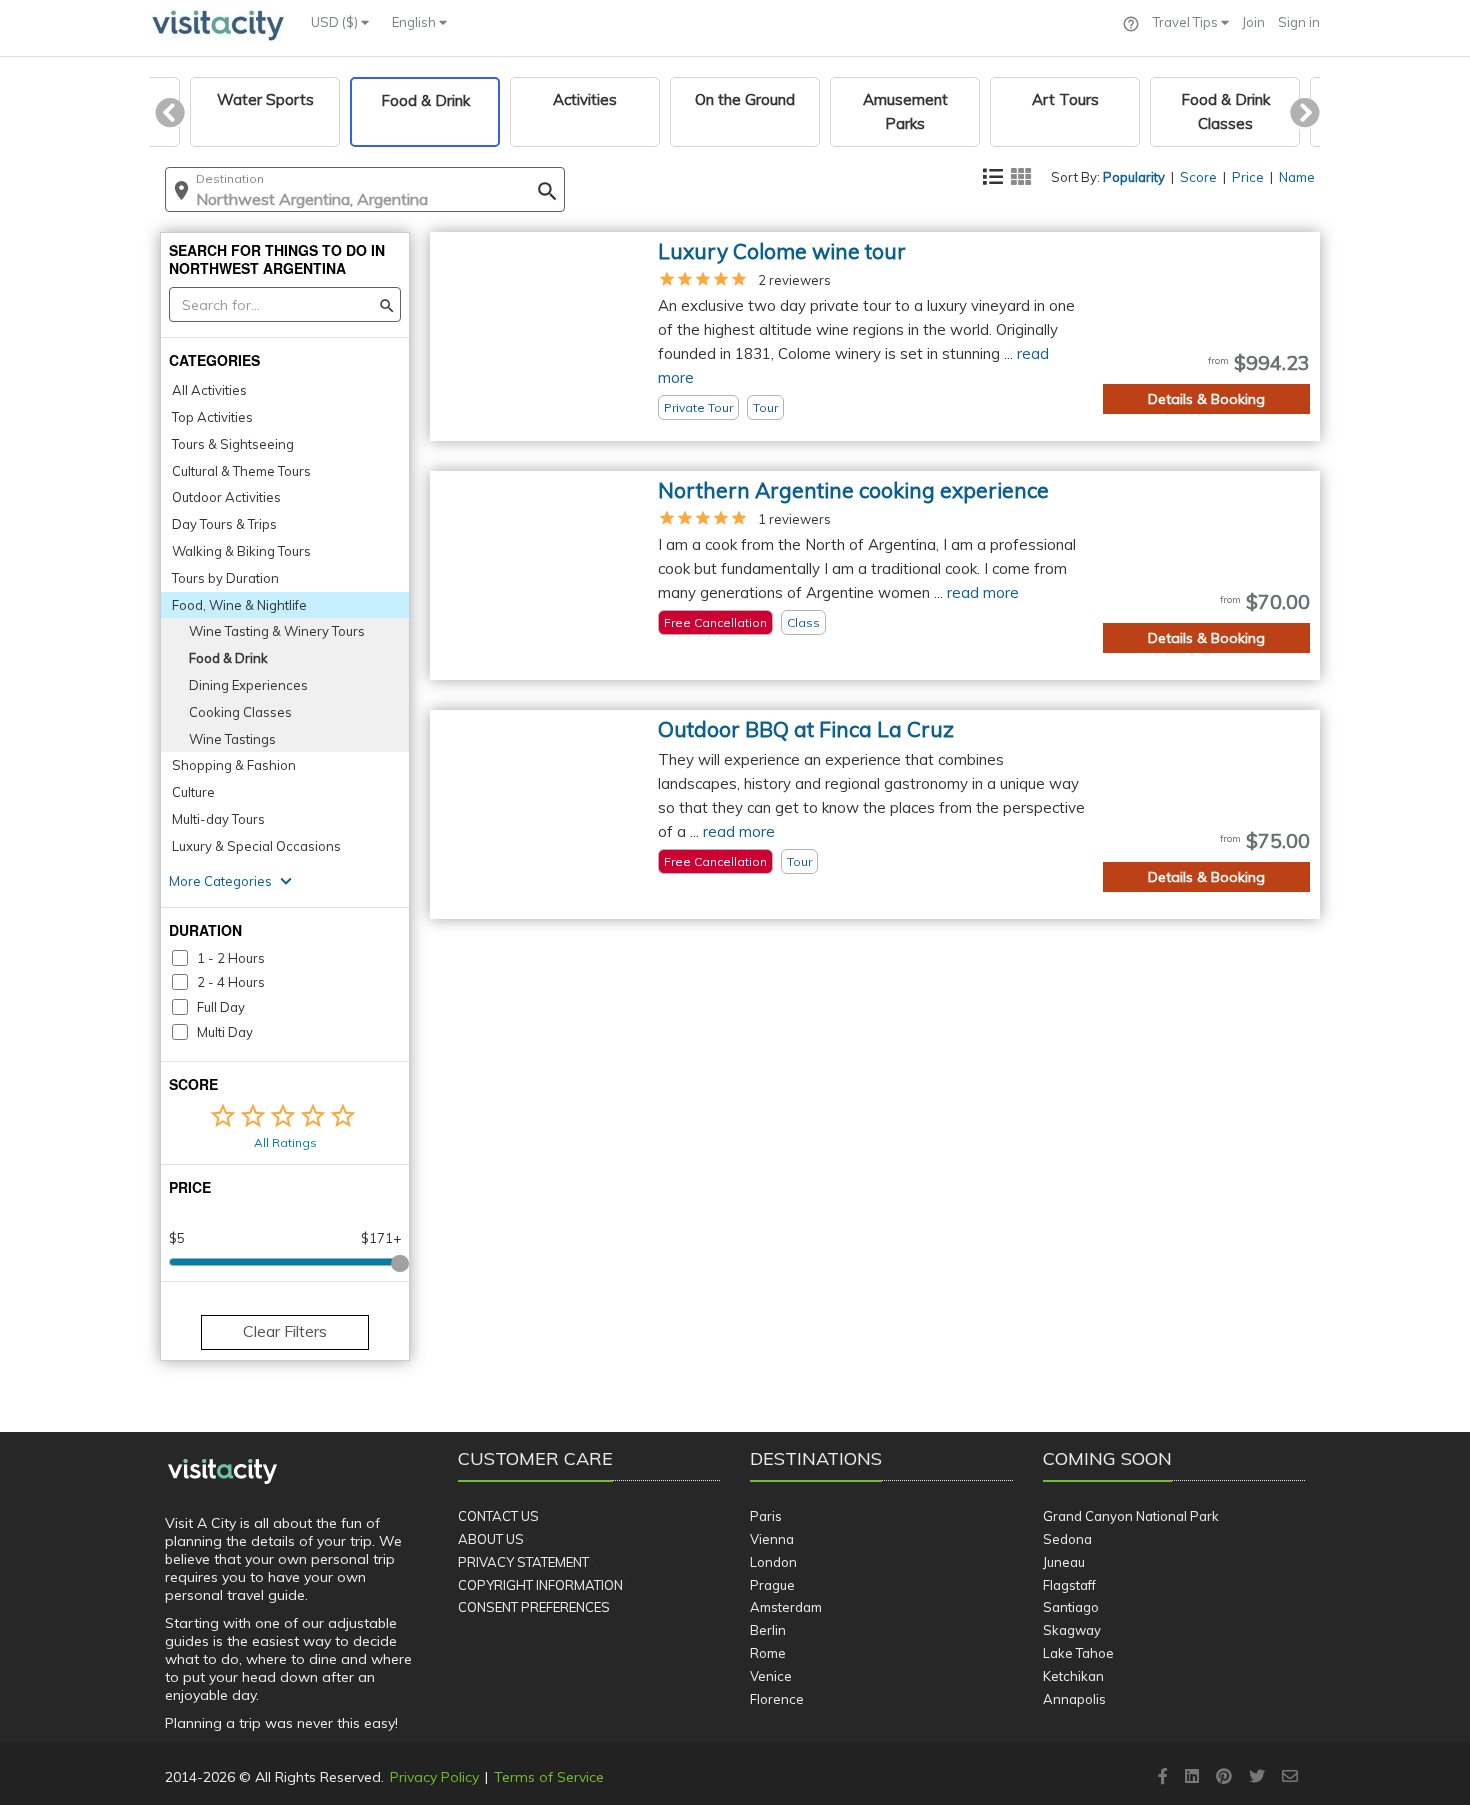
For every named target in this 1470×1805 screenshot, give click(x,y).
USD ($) (336, 22)
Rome (768, 1653)
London (773, 1562)
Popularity (1134, 177)
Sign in (1299, 22)
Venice (771, 1676)
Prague (772, 1585)
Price (1248, 177)
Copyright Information (540, 1585)
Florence (777, 1699)
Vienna (772, 1539)
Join (1253, 22)
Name (1297, 177)
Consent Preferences (534, 1607)
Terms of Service (549, 1777)
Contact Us (498, 1516)
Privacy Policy (434, 1777)
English (415, 22)
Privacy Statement (523, 1562)
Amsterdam (786, 1607)
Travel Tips (1187, 22)
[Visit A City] (222, 1472)
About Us (491, 1539)
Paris (766, 1516)
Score (1198, 177)
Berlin (768, 1630)
